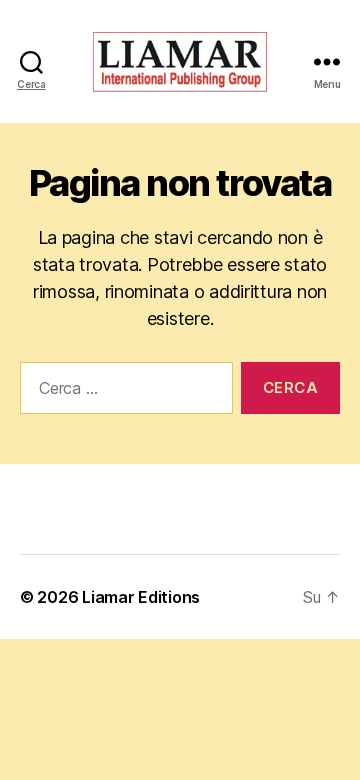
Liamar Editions (141, 597)
